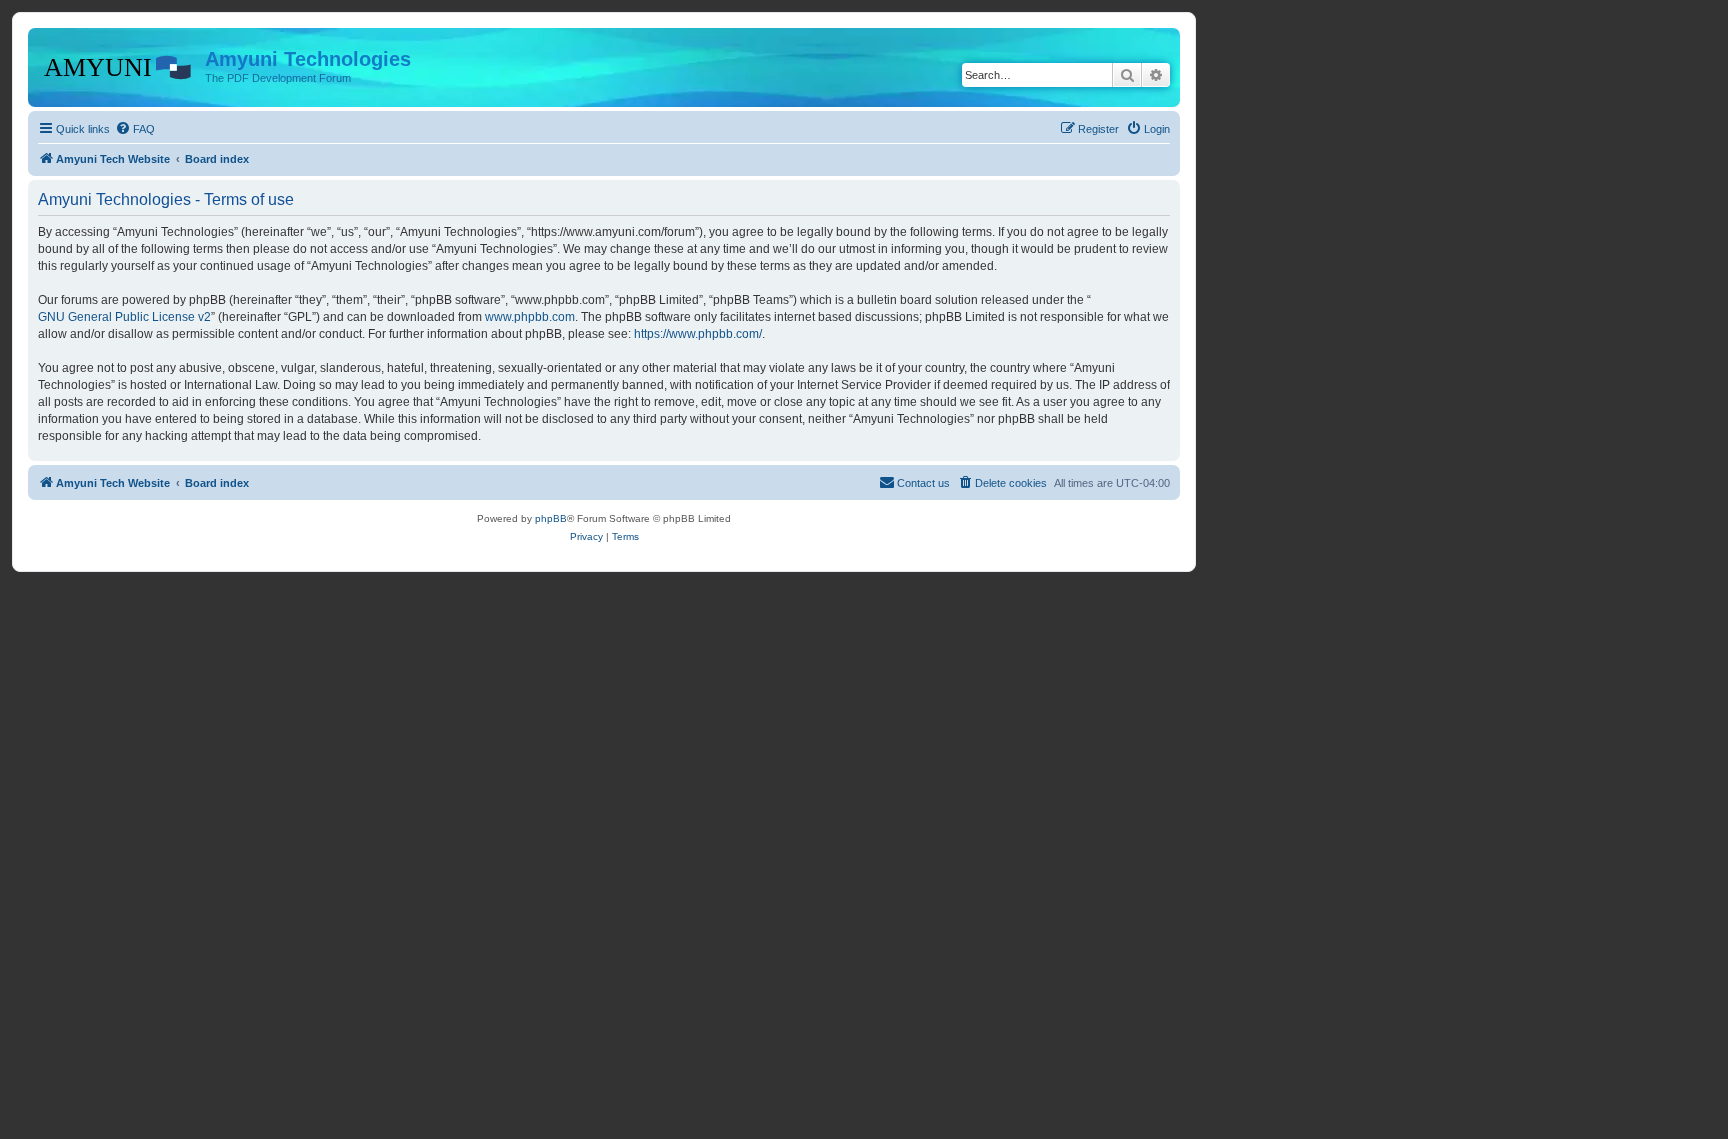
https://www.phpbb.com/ (698, 334)
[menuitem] (135, 129)
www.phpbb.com (530, 317)
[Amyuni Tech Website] (119, 65)
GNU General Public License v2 (124, 317)
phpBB (551, 518)
